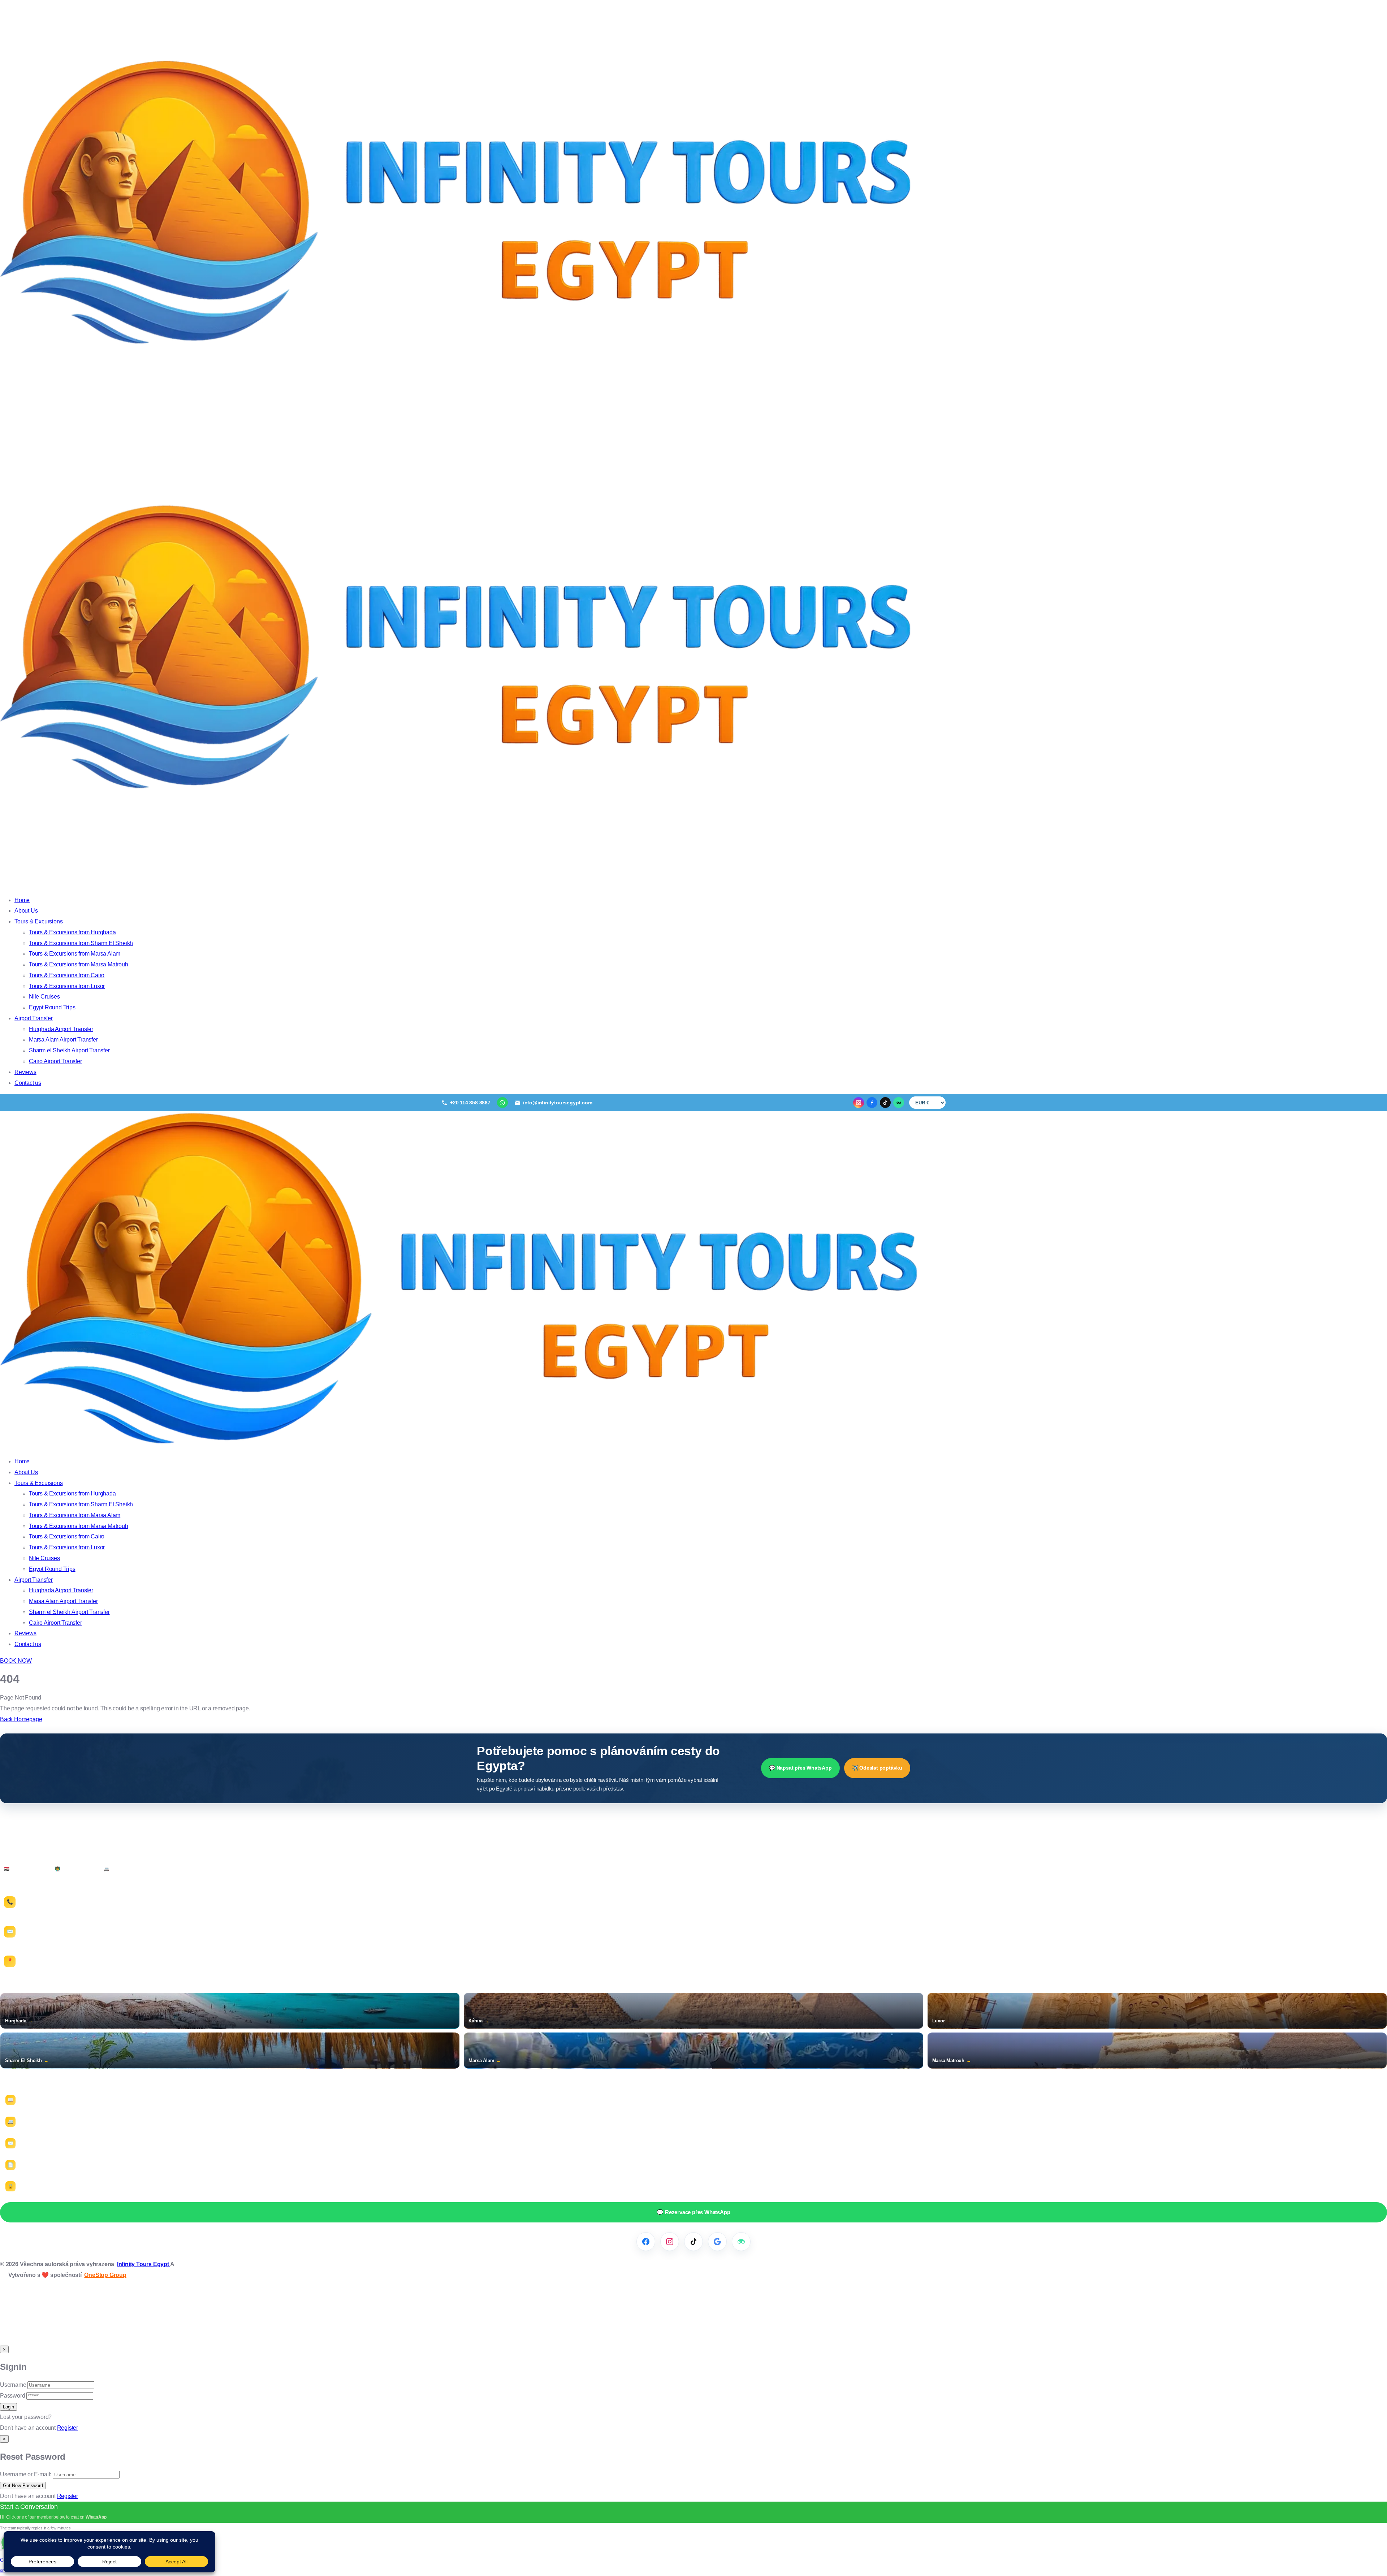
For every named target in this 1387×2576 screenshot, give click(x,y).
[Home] (462, 1445)
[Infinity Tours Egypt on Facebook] (872, 1103)
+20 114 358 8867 (37, 1907)
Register (68, 2428)
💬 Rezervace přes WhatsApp (693, 2212)
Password (12, 2396)
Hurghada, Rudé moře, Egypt (50, 1967)
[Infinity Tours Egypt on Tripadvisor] (899, 1103)
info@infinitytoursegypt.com (50, 1934)
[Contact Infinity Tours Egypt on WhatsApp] (502, 1103)
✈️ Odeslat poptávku (877, 1768)
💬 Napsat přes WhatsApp (800, 1768)
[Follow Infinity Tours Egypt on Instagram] (670, 2242)
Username (13, 2385)
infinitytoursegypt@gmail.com (52, 1940)
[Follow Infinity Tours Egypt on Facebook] (646, 2242)
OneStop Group (105, 2275)
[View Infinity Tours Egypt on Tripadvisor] (741, 2242)
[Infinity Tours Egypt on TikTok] (885, 1103)
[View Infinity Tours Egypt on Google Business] (717, 2242)
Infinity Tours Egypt (144, 2264)
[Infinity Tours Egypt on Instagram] (859, 1103)
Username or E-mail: (26, 2474)
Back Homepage (21, 1719)
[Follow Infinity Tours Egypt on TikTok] (693, 2242)
